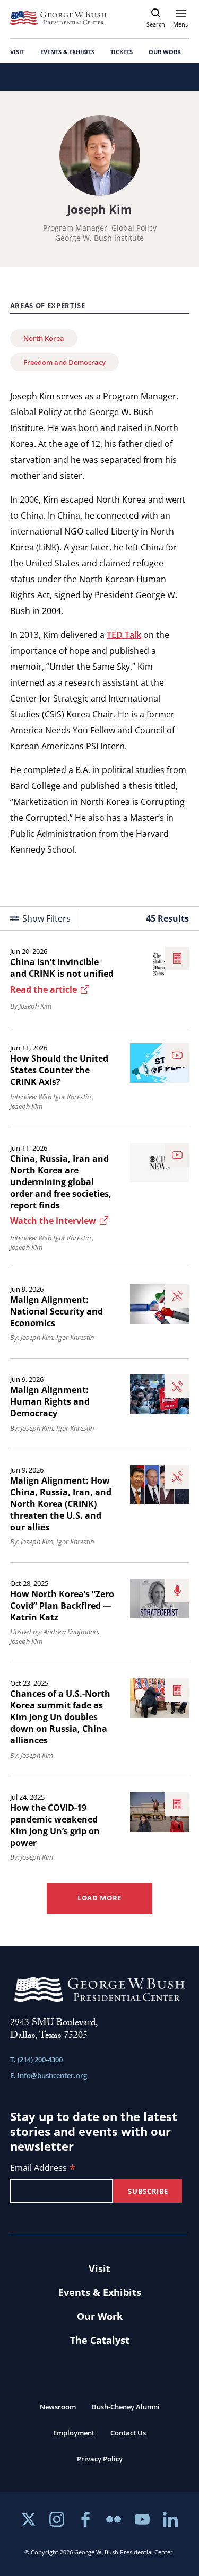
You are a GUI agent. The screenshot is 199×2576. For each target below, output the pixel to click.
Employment (74, 2433)
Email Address (43, 2168)
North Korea (44, 338)
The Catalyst (100, 2340)
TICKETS (122, 52)
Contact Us (128, 2433)
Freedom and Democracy (64, 362)
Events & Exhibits (100, 2292)
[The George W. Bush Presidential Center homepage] (58, 18)
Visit (99, 2268)
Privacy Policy (100, 2459)
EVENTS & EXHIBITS (67, 52)
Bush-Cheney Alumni (126, 2407)
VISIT (17, 52)
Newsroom (58, 2407)
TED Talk (124, 635)
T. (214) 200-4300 (36, 2060)
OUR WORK (165, 52)
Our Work (100, 2316)
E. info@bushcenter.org (49, 2075)
